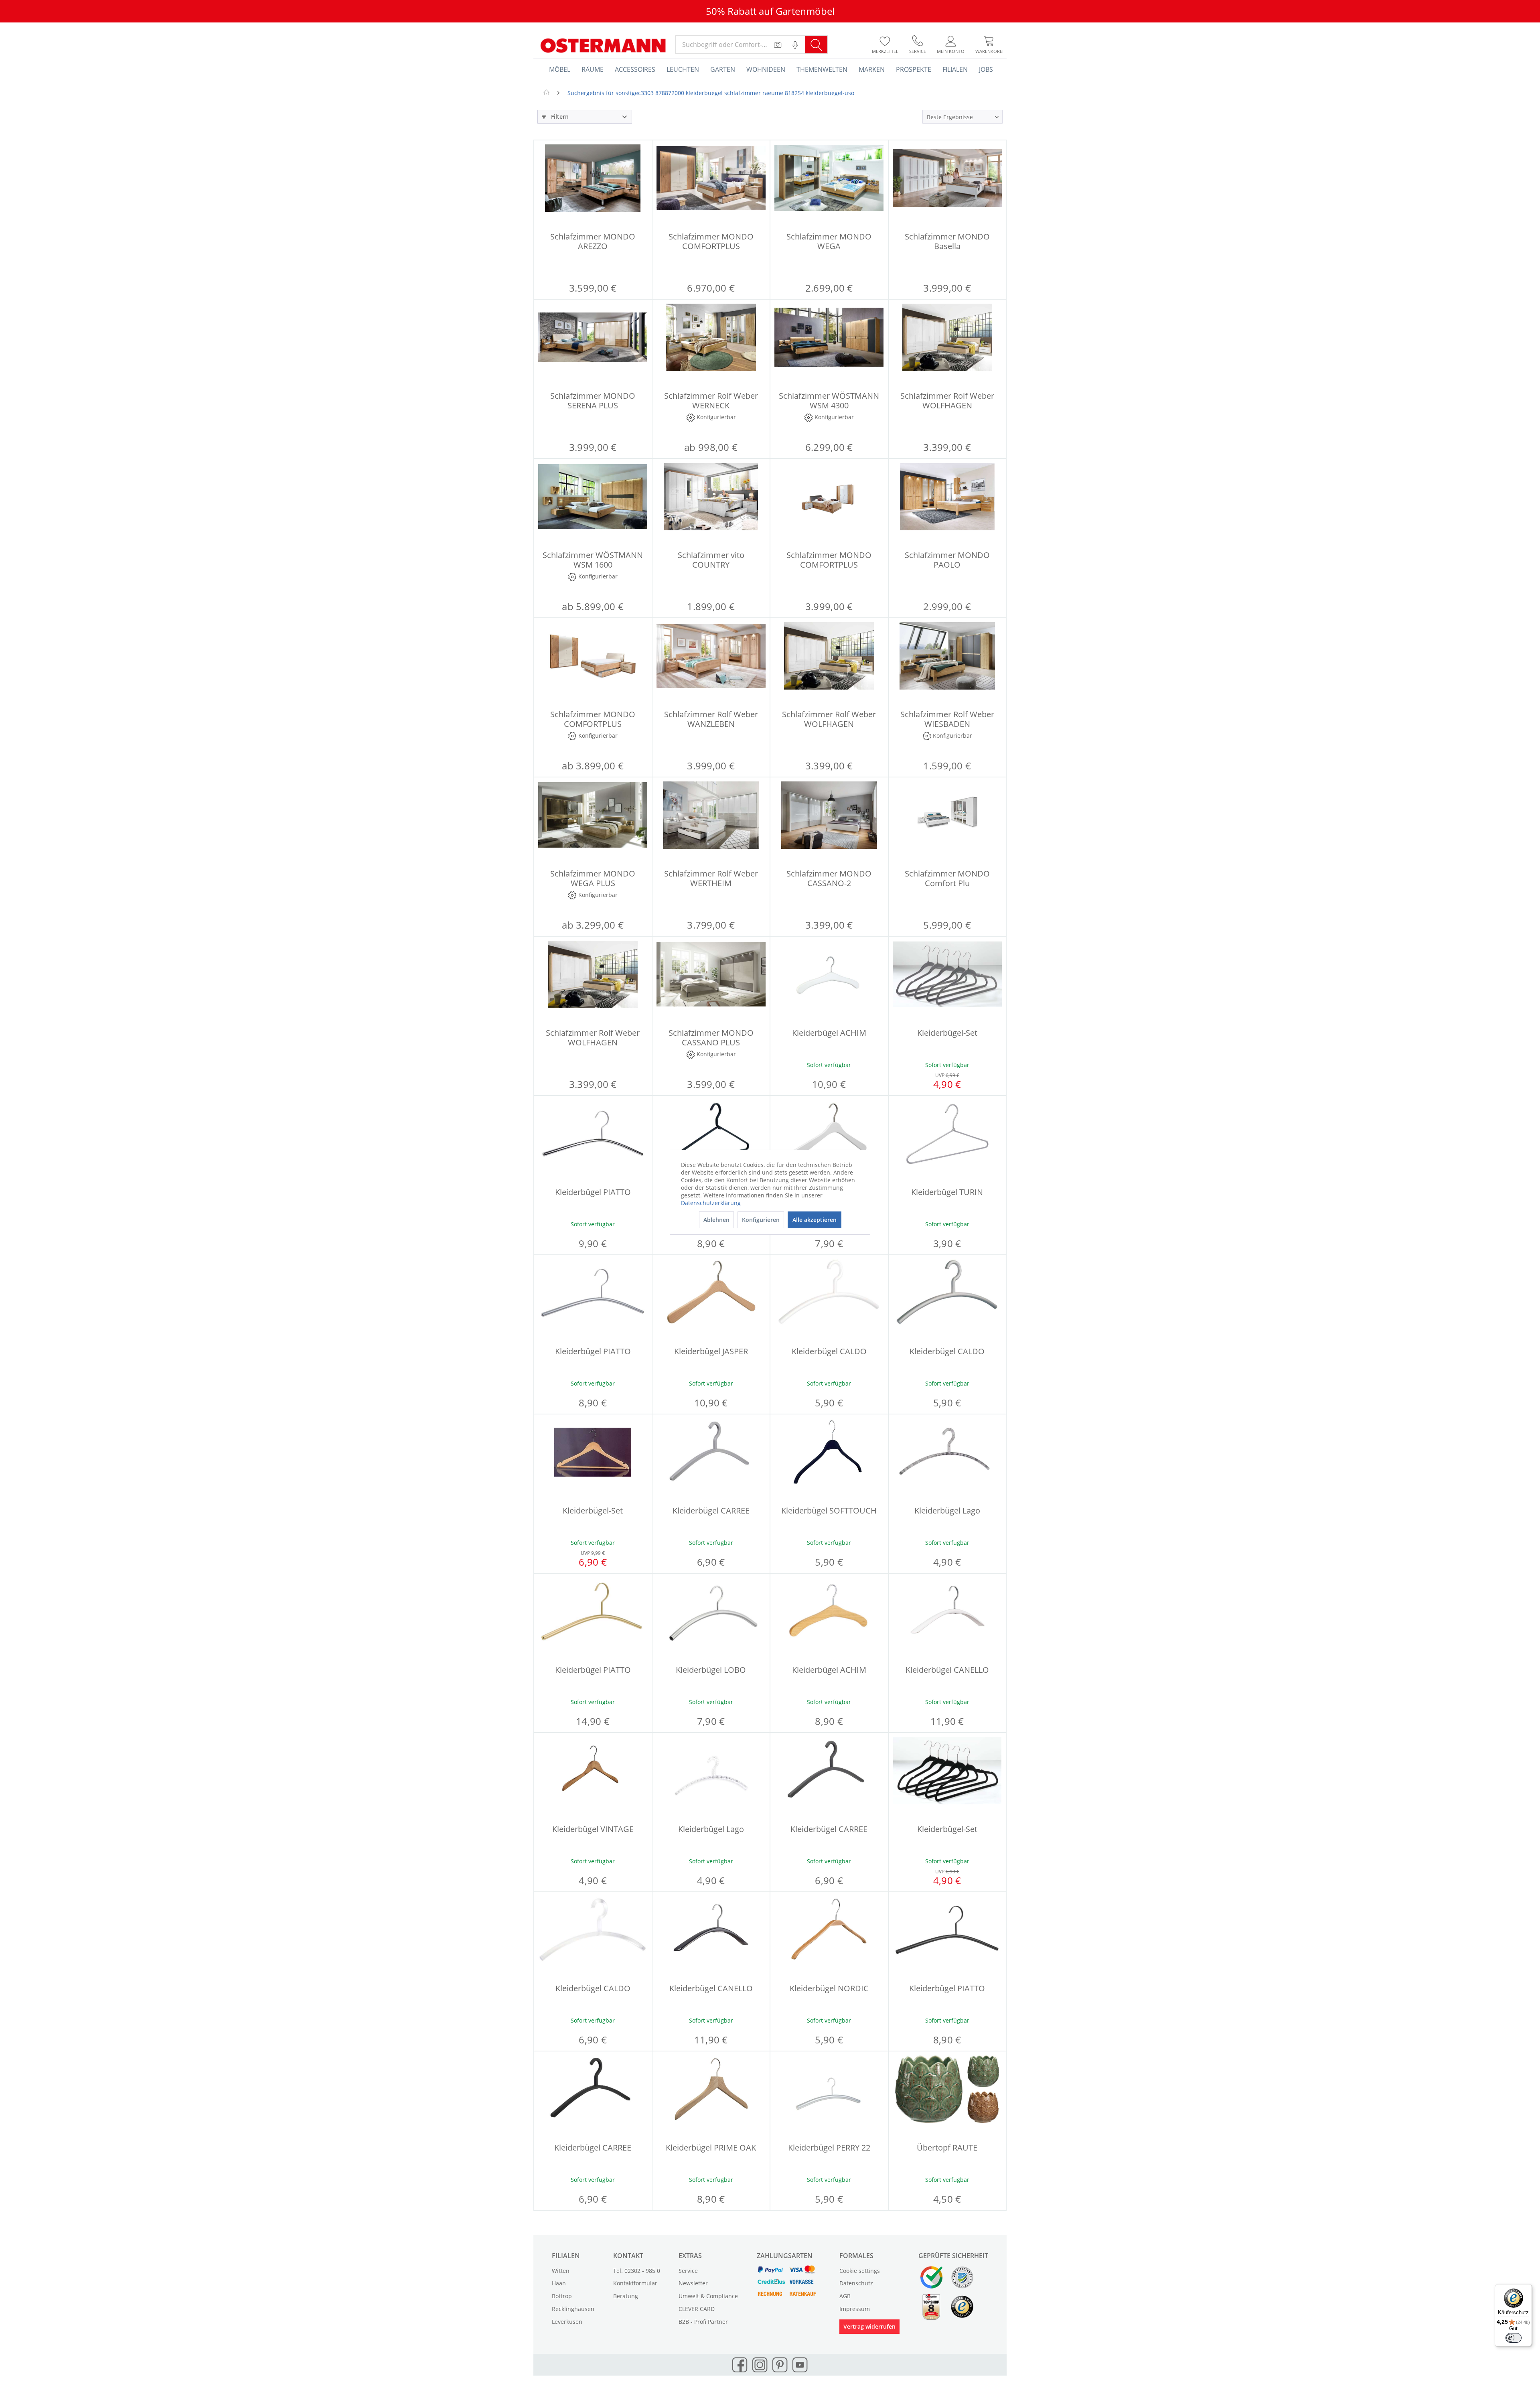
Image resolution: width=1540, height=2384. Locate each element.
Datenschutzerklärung (711, 1203)
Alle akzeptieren (815, 1220)
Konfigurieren (761, 1220)
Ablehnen (716, 1220)
